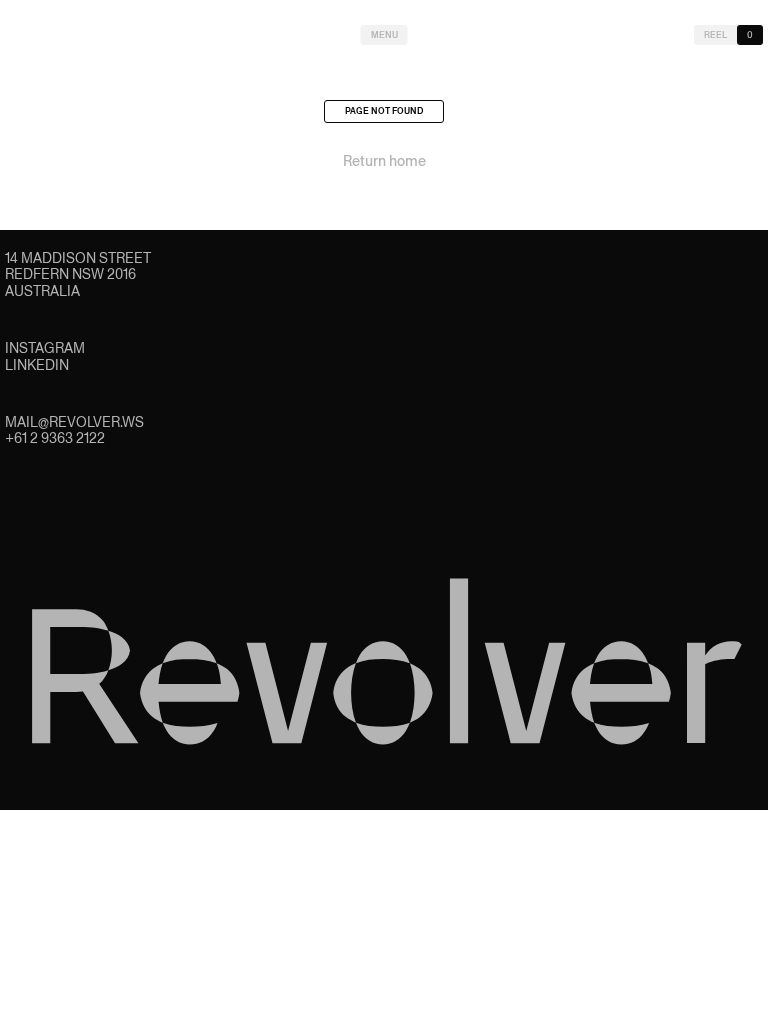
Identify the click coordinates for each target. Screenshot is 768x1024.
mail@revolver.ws (74, 422)
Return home (384, 161)
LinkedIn (37, 365)
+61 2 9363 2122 (55, 438)
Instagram (45, 348)
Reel (715, 35)
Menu (384, 35)
